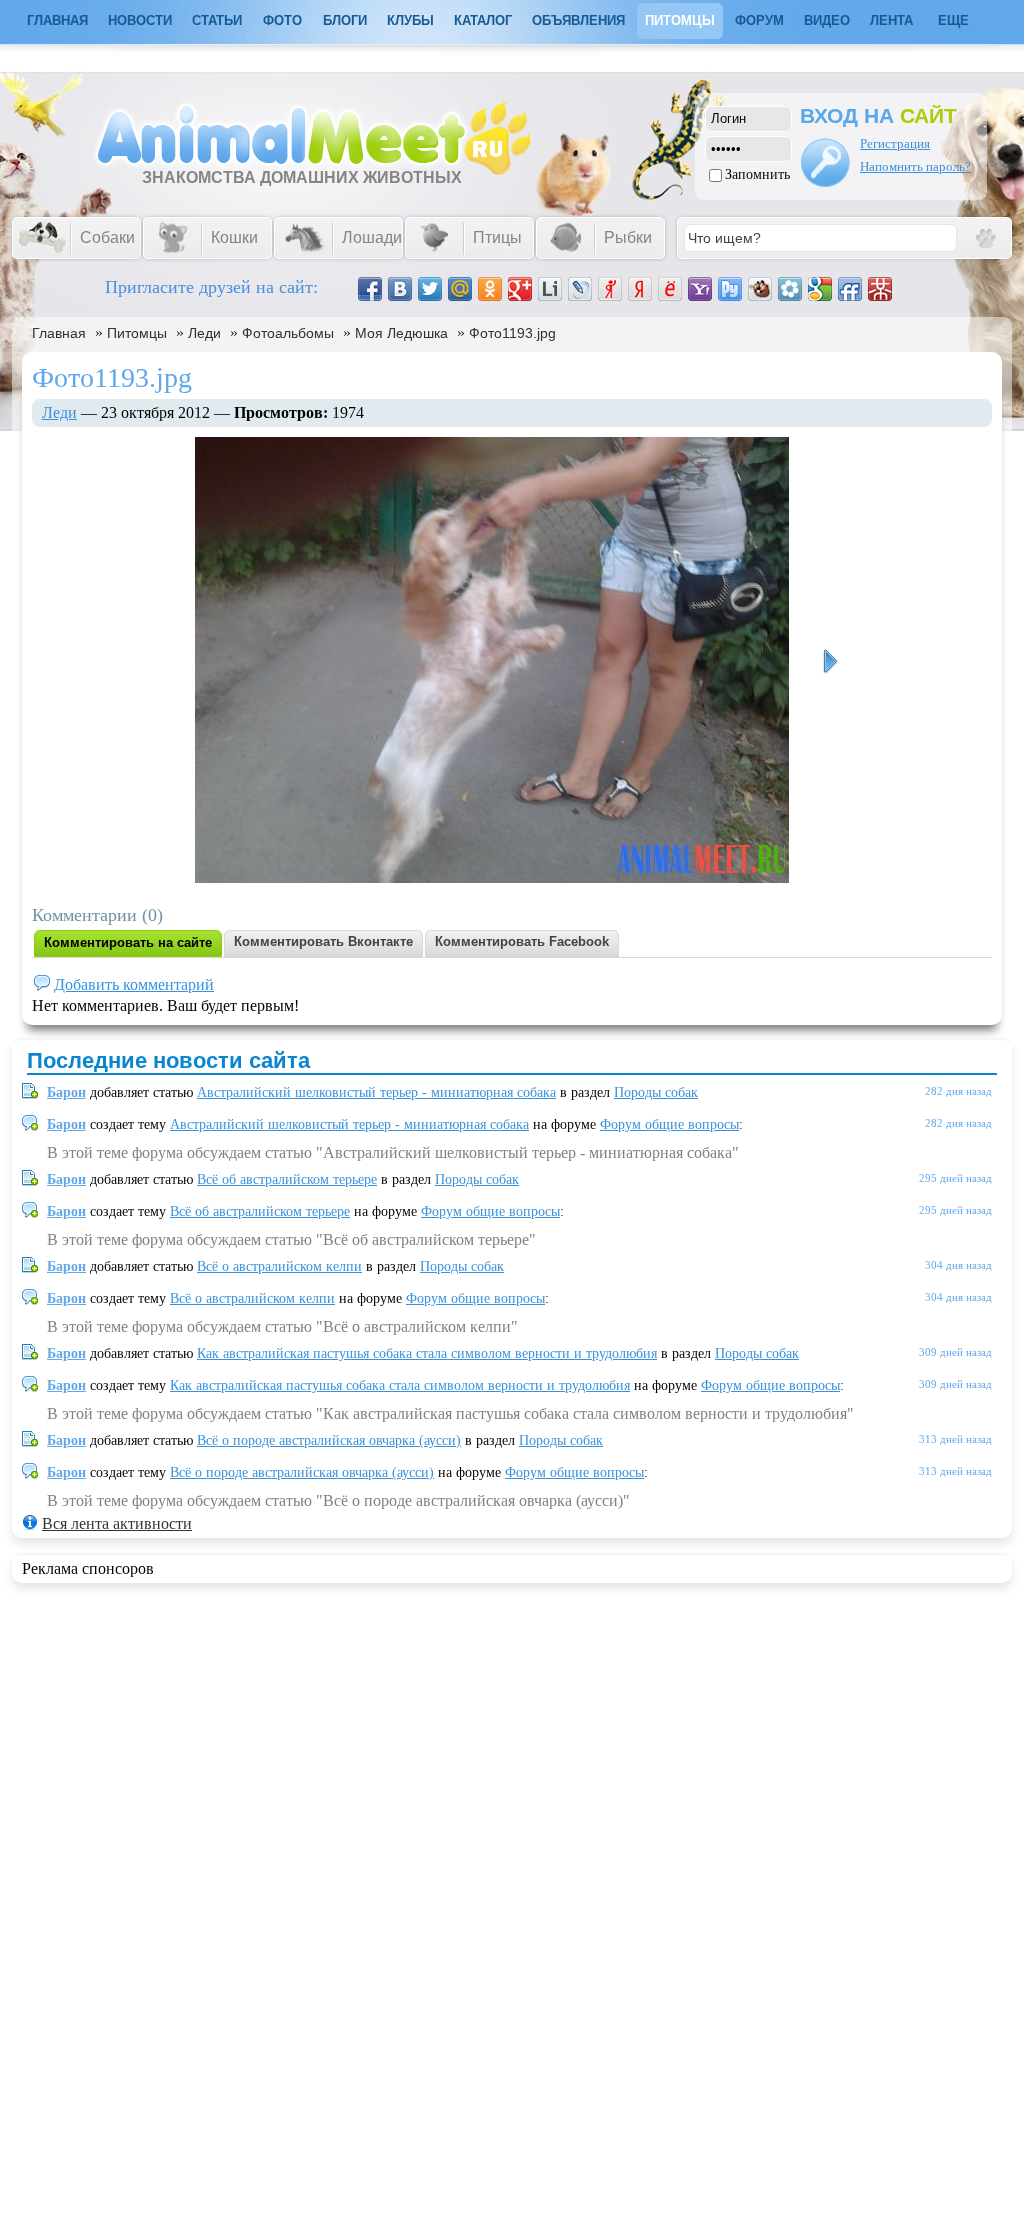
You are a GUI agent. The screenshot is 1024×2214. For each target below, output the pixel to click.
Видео (827, 20)
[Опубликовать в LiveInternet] (550, 289)
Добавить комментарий (134, 984)
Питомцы (680, 20)
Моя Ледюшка (401, 333)
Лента (891, 20)
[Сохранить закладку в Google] (820, 289)
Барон (66, 1092)
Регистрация (895, 143)
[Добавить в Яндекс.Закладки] (640, 289)
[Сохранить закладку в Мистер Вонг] (880, 289)
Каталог (483, 20)
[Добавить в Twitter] (430, 289)
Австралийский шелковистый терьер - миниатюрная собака (376, 1092)
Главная (59, 333)
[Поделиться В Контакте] (400, 289)
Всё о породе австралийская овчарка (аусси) (329, 1440)
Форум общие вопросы (669, 1124)
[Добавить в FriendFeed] (850, 289)
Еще (953, 20)
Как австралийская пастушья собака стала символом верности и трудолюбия (427, 1353)
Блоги (345, 20)
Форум (759, 20)
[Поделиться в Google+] (520, 289)
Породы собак (656, 1092)
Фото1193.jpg (512, 333)
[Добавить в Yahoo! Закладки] (700, 289)
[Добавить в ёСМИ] (670, 289)
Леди (204, 333)
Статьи (217, 20)
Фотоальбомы (288, 333)
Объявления (578, 20)
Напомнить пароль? (915, 166)
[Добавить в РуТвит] (730, 289)
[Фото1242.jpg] (830, 662)
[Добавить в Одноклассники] (490, 289)
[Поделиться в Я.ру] (610, 289)
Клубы (410, 20)
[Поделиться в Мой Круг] (790, 289)
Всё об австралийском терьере (287, 1179)
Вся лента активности (117, 1523)
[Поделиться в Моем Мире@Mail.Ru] (460, 289)
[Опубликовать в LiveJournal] (580, 289)
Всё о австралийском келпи (279, 1266)
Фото (282, 20)
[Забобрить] (760, 289)
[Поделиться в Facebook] (370, 289)
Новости (140, 20)
